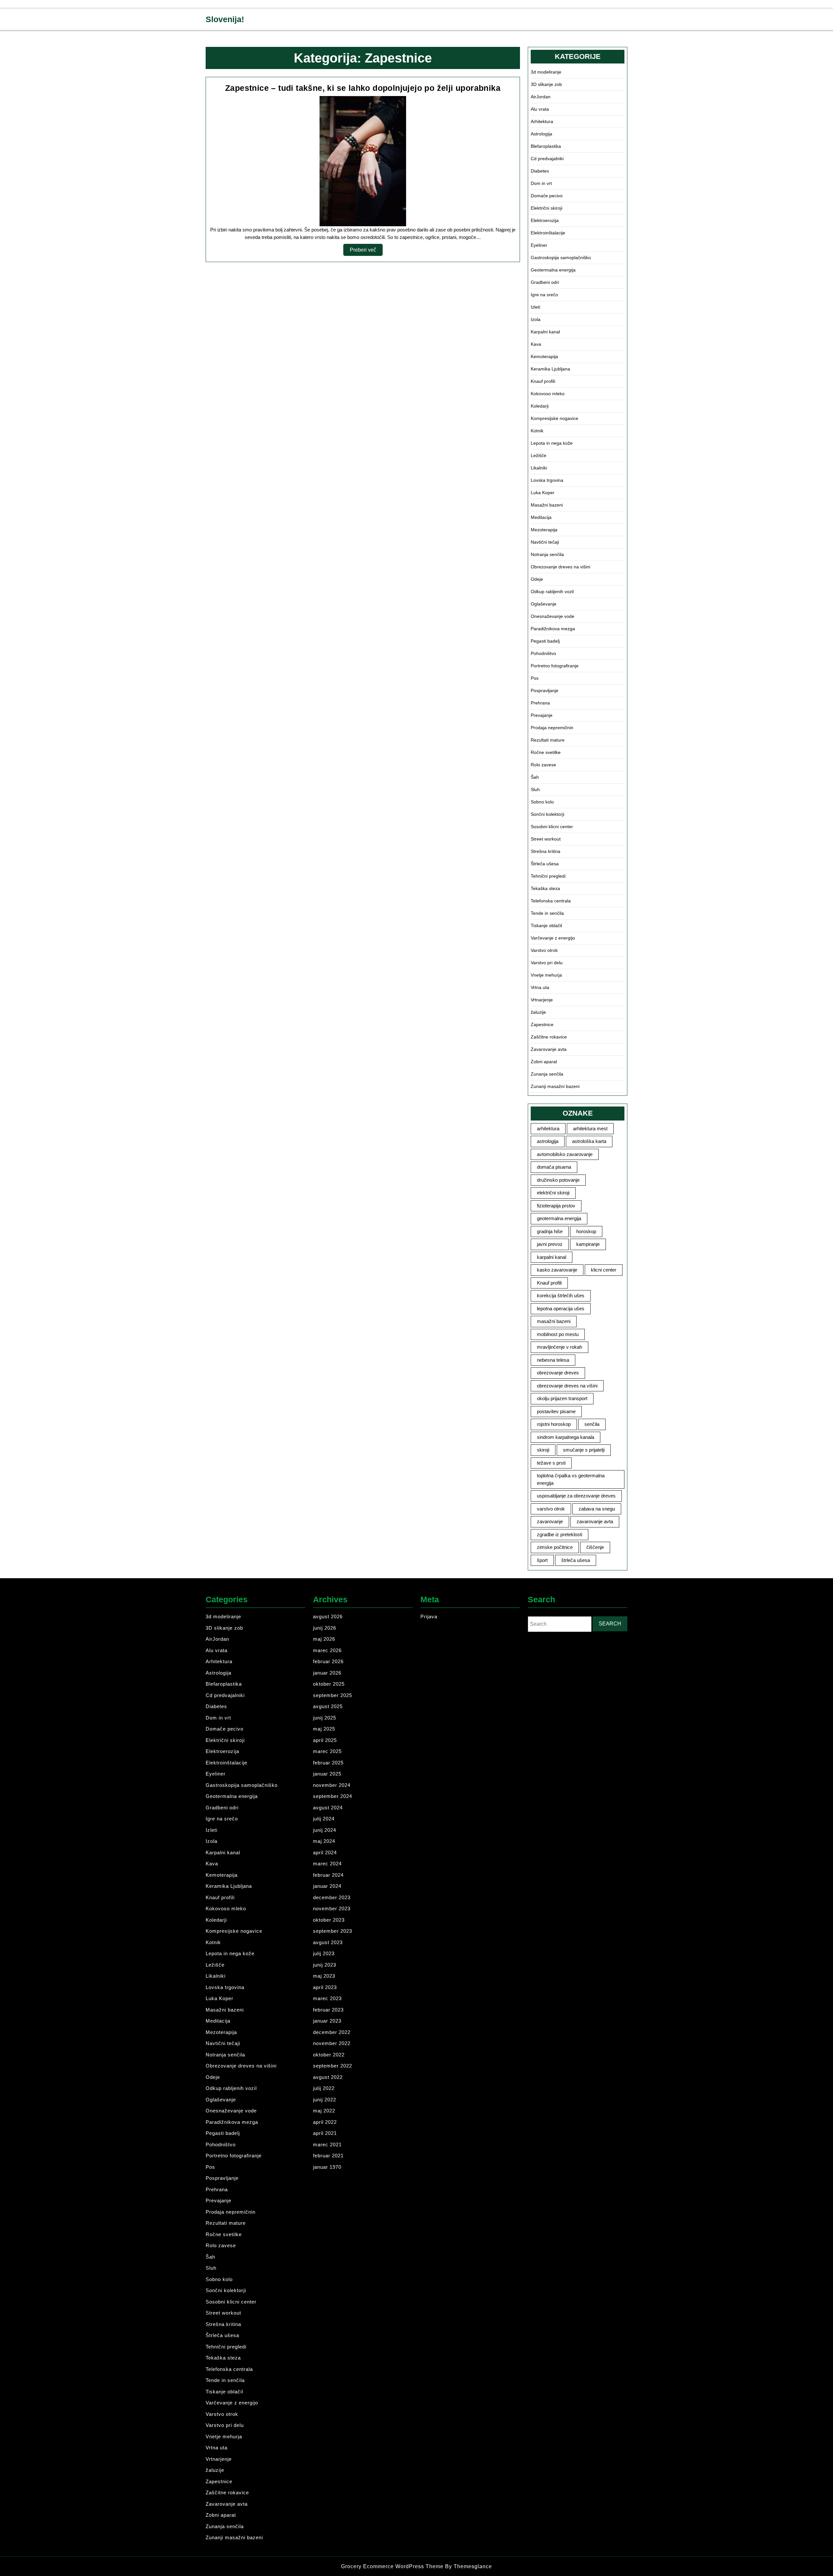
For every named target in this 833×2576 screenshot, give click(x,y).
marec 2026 (327, 1650)
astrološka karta (589, 1141)
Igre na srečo (544, 295)
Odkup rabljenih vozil (552, 592)
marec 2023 (327, 1998)
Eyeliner (539, 245)
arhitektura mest (590, 1128)
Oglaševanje (544, 604)
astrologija (548, 1141)
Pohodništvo (543, 653)
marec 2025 (327, 1751)
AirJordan (541, 97)
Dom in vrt (541, 183)
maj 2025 (324, 1729)
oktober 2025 (329, 1684)
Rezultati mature (548, 740)
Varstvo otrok (544, 950)
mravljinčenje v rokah (560, 1347)
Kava (536, 344)
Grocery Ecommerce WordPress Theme (393, 2566)
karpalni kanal (552, 1257)
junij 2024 (325, 1830)
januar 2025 (327, 1774)
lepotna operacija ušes (561, 1309)
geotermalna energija (559, 1218)
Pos (535, 678)
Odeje (537, 579)
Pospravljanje (545, 690)
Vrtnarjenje (542, 1000)
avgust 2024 (328, 1808)
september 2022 (333, 2066)
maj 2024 (324, 1841)
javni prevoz (550, 1244)
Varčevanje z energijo (553, 938)
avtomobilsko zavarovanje (565, 1154)
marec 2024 (327, 1864)
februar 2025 (328, 1763)
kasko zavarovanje (557, 1270)
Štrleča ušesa (545, 864)
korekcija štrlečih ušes (561, 1295)
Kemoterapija (544, 356)
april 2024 (325, 1852)
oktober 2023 (329, 1920)
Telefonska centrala (551, 901)
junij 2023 (325, 1965)
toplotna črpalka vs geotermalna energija (571, 1479)
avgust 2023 (328, 1942)
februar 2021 (328, 2156)
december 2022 (332, 2032)
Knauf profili (543, 381)
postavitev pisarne (556, 1411)
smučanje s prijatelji (584, 1450)
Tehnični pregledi (548, 876)
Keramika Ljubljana (550, 369)
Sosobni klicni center (552, 827)
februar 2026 (328, 1661)
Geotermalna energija (553, 270)
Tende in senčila (547, 913)
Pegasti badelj (545, 641)
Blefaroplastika (546, 146)
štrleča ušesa (576, 1560)
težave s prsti (551, 1463)
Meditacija (541, 517)
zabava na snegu (597, 1509)
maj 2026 (324, 1639)
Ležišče (539, 455)
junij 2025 (325, 1718)
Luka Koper (543, 493)
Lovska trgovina (547, 480)
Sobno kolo (542, 802)
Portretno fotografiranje (555, 666)
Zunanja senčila (547, 1074)
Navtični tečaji (545, 542)
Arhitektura (542, 121)
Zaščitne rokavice (549, 1037)
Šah (535, 777)
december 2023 (332, 1897)
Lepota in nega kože (552, 443)
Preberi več (366, 251)
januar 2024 (327, 1886)
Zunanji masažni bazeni (555, 1086)
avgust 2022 (328, 2077)
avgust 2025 (328, 1706)
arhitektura (548, 1128)
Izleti (535, 307)
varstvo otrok (551, 1509)
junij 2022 (325, 2100)
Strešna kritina (546, 851)
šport (542, 1560)
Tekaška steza (545, 888)
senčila (592, 1424)
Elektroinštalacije (548, 233)
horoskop (586, 1231)
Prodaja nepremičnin (552, 728)
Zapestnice (542, 1024)
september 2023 (333, 1931)
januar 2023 (327, 2021)
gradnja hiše (550, 1231)
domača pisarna (554, 1167)
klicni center (604, 1270)
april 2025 (325, 1740)
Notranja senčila (547, 554)
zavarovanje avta (595, 1521)
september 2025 (333, 1695)
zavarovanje (550, 1521)
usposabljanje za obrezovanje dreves (576, 1496)
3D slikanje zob (546, 84)
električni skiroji (553, 1193)
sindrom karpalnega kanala (566, 1437)
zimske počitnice (555, 1547)
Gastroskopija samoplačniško (561, 258)
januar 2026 (327, 1673)
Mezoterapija (544, 530)
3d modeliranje (546, 72)
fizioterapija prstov (556, 1206)
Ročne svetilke (546, 752)
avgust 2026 (328, 1616)
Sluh (535, 789)
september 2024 (333, 1796)
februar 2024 (328, 1875)
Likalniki (539, 468)
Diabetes (540, 171)
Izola (536, 319)
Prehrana (540, 703)
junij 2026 (325, 1628)
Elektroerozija (545, 220)
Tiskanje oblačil (546, 926)
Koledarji (540, 406)
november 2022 (332, 2043)
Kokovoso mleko (548, 394)
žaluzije (538, 1012)
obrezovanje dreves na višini (567, 1386)
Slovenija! (225, 19)
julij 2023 (324, 1953)
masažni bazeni (554, 1321)
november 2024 (332, 1785)
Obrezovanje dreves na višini (560, 567)
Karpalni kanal (545, 332)
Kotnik (537, 431)
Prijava (429, 1616)
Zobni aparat (544, 1062)
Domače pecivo (547, 196)
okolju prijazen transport (562, 1398)
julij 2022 (324, 2088)
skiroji (543, 1450)
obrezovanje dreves (558, 1373)
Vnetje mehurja (546, 975)
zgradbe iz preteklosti (560, 1534)
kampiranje (588, 1244)
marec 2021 (327, 2144)
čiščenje (595, 1547)
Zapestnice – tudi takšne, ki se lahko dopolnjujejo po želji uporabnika (363, 88)
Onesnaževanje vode (553, 616)
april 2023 (325, 1987)
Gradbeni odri (545, 282)
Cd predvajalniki (547, 159)
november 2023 (332, 1908)
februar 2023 (328, 2010)
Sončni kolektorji (547, 814)
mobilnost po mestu (558, 1334)
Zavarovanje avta (549, 1049)
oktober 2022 (329, 2055)
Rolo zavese (543, 765)
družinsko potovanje (558, 1180)
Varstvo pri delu (547, 963)
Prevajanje (542, 715)
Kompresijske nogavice (554, 418)
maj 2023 (324, 1976)
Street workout (546, 839)
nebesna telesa (553, 1360)
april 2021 (325, 2133)
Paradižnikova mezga (553, 629)
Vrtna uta (540, 987)
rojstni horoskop (554, 1424)
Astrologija (541, 134)
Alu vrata (540, 109)
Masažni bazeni (547, 505)
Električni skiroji (546, 208)
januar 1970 (327, 2167)
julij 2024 (324, 1819)
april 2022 (325, 2122)
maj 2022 (324, 2111)
